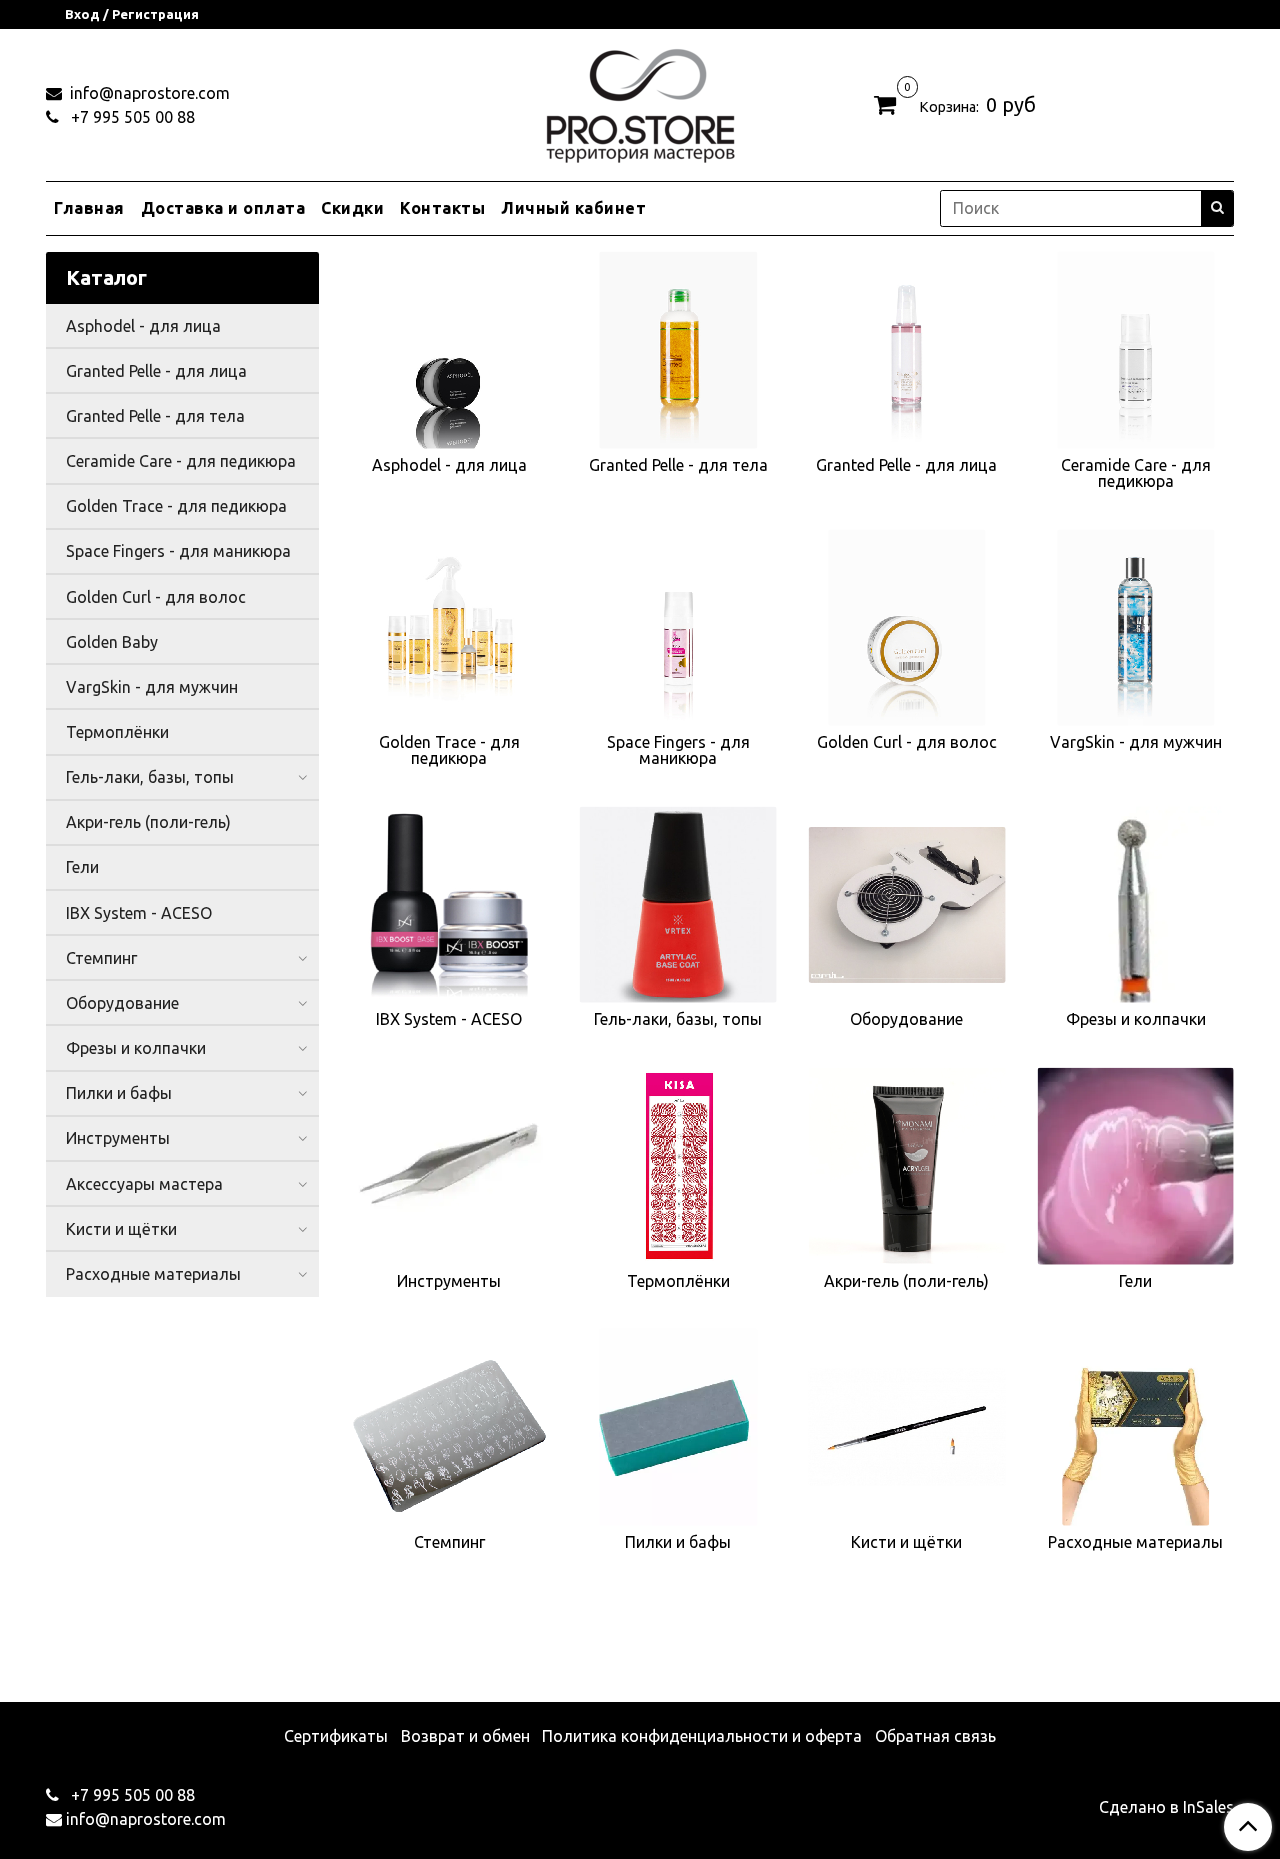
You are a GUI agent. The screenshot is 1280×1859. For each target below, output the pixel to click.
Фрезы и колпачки (136, 1048)
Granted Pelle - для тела (155, 416)
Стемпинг (101, 958)
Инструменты (118, 1138)
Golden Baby (112, 642)
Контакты (442, 208)
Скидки (352, 208)
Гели (82, 867)
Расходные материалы (153, 1274)
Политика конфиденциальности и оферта (702, 1736)
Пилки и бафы (119, 1093)
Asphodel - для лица (143, 326)
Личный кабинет (573, 208)
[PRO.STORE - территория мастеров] (639, 100)
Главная (89, 208)
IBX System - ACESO (139, 913)
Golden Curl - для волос (156, 597)
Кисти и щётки (121, 1229)
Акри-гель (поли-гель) (148, 822)
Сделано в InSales (1166, 1807)
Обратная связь (935, 1736)
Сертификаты (336, 1736)
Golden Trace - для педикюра (176, 506)
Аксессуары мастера (144, 1184)
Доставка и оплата (223, 208)
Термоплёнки (117, 732)
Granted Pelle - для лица (156, 371)
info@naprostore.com (148, 93)
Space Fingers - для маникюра (178, 551)
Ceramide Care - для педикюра (181, 461)
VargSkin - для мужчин (152, 687)
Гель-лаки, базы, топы (150, 777)
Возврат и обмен (465, 1736)
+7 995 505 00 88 (131, 117)
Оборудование (122, 1003)
